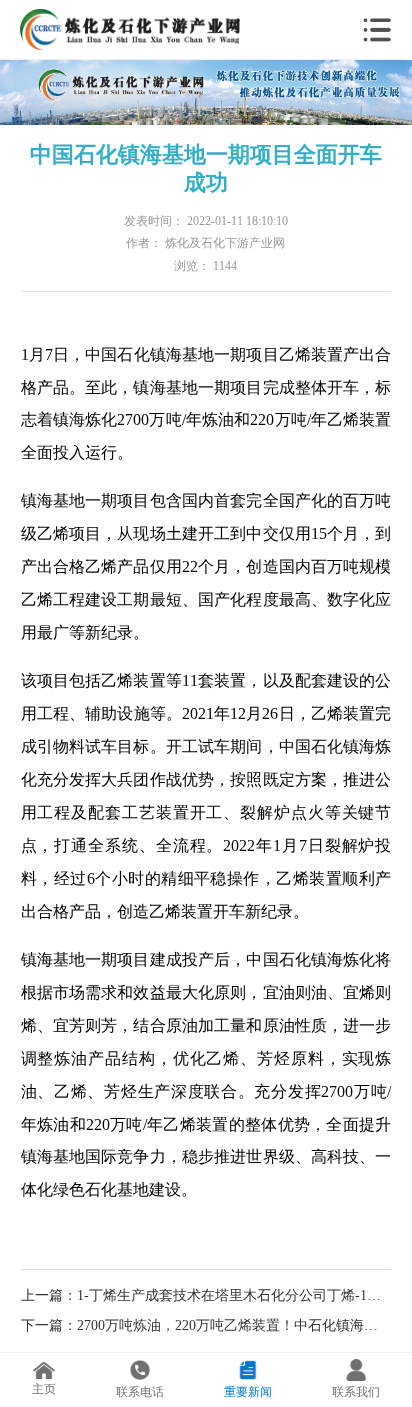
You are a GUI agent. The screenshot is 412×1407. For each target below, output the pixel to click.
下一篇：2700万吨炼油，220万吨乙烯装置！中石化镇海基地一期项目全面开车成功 (206, 1325)
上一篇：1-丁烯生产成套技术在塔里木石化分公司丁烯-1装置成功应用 (206, 1295)
